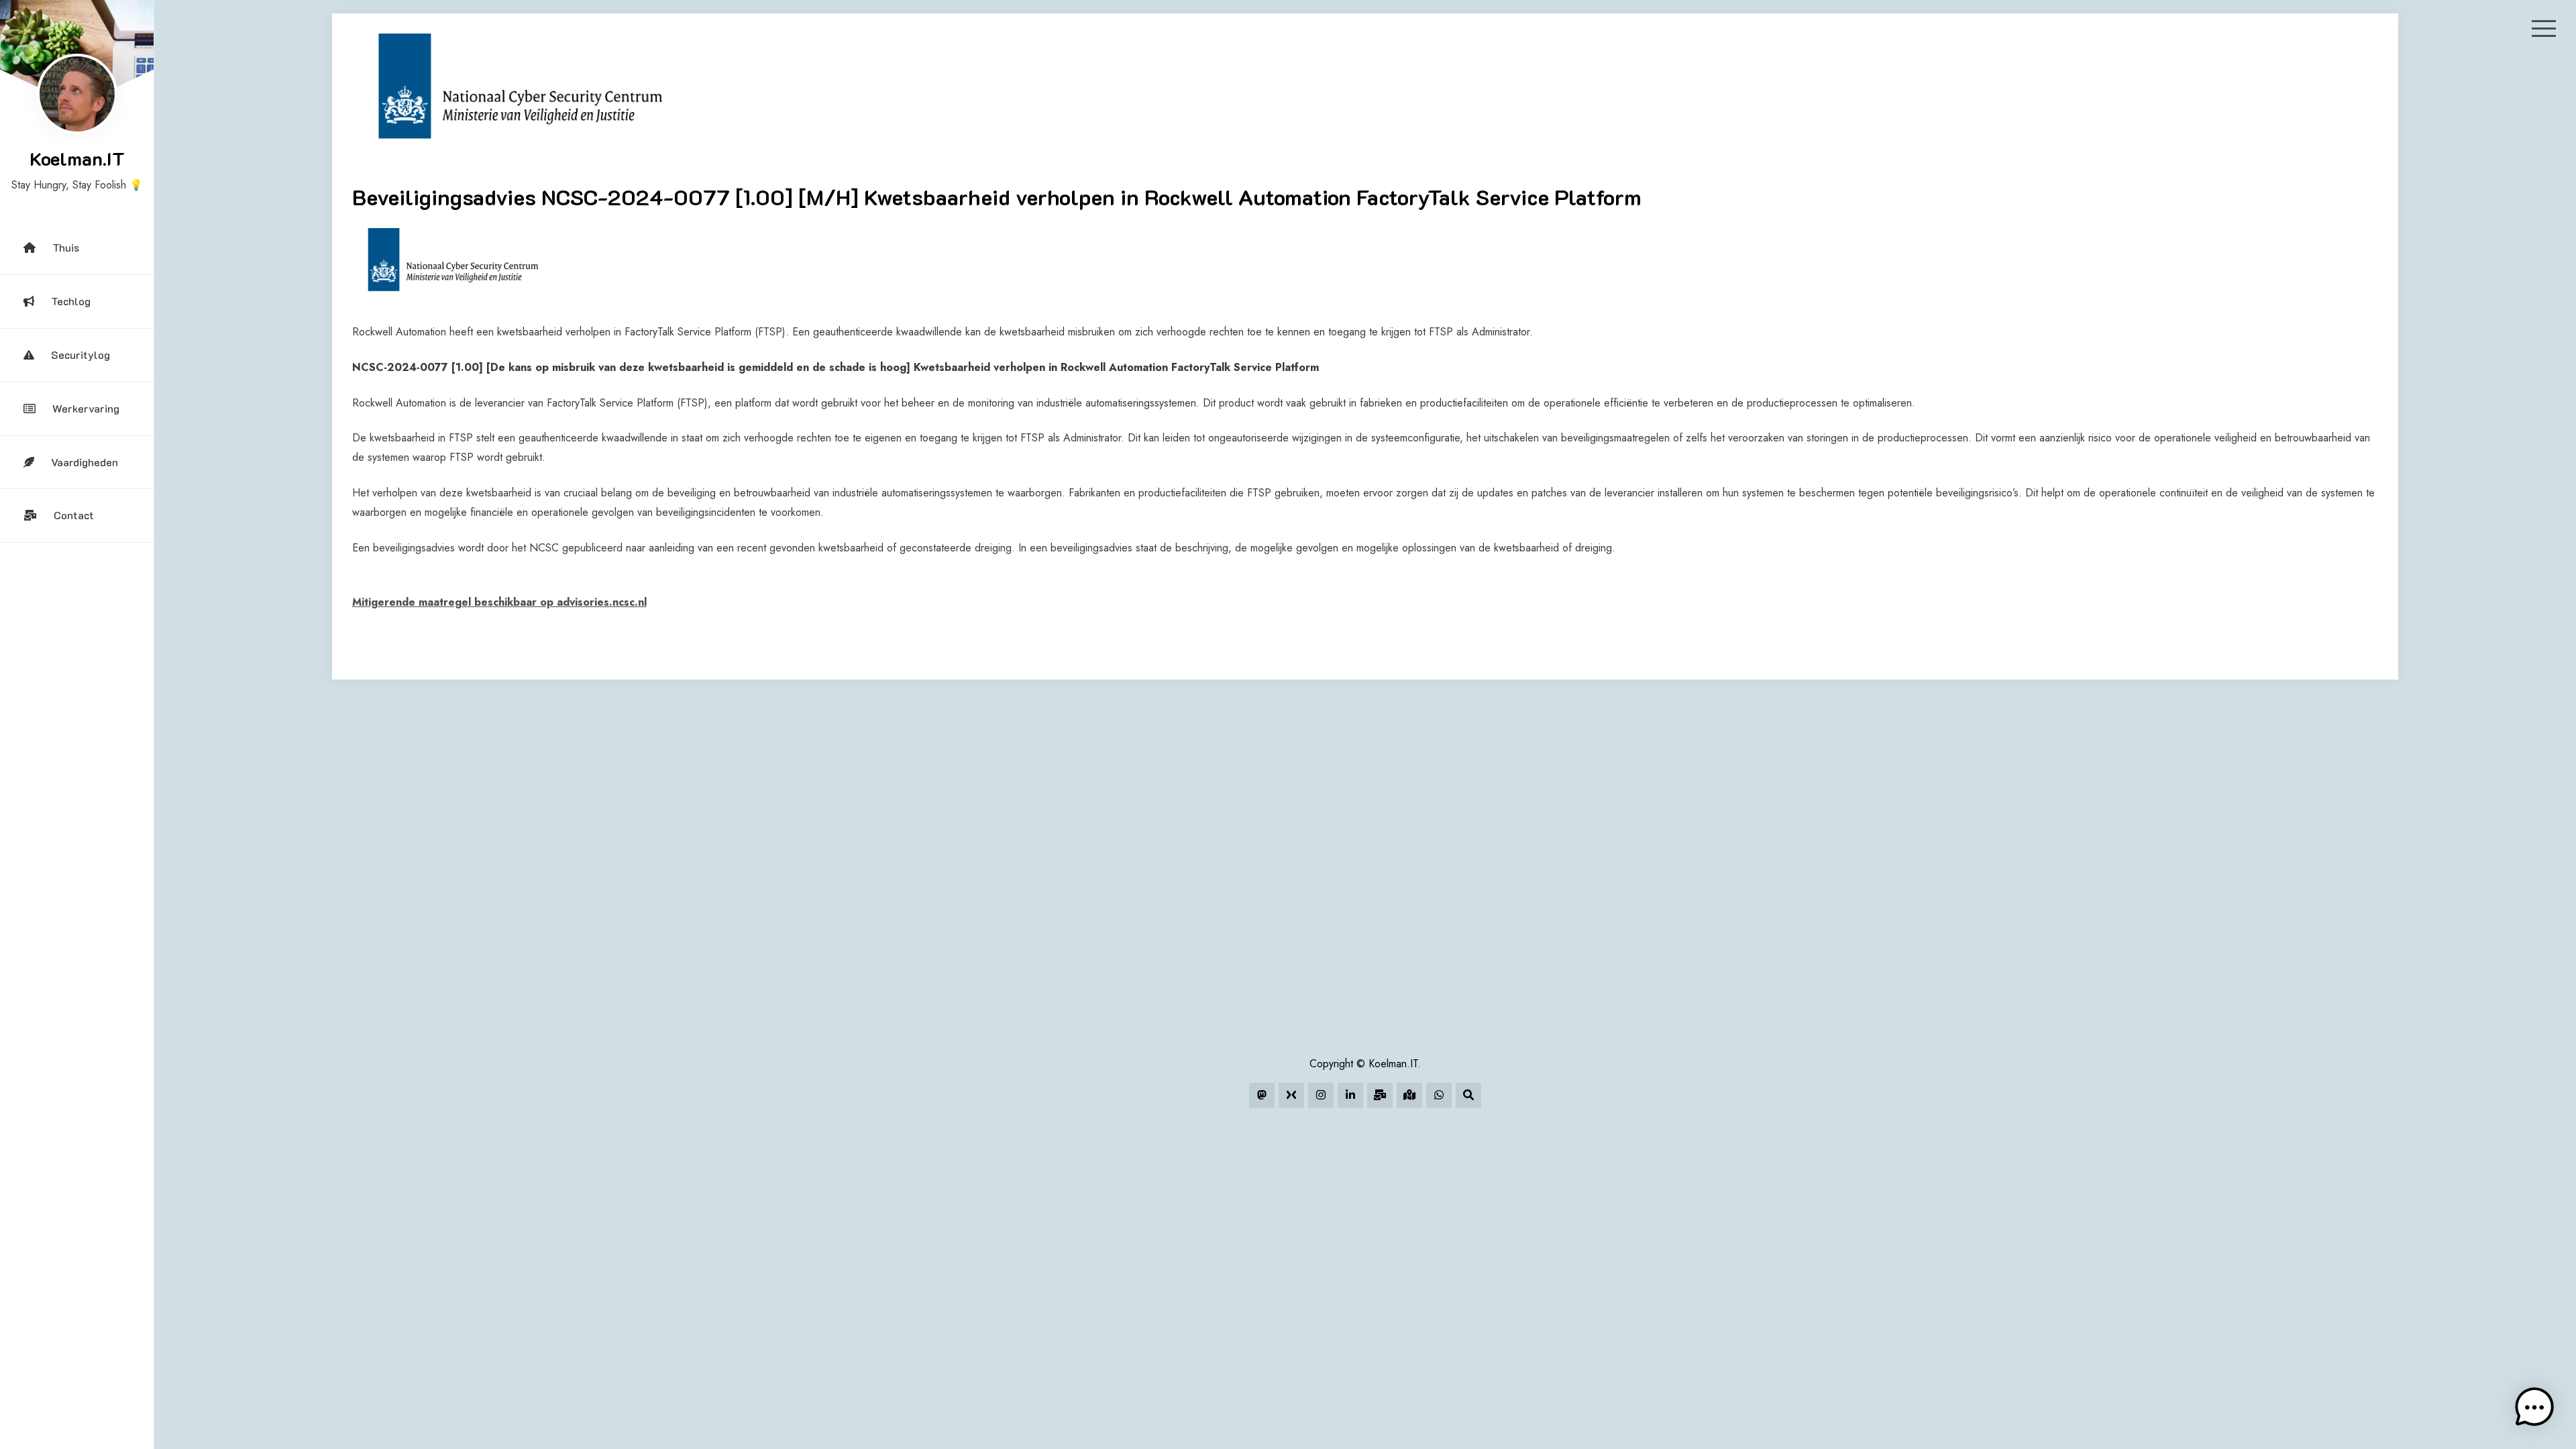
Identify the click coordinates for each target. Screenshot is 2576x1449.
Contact (74, 515)
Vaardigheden (85, 462)
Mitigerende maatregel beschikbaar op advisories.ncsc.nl (499, 602)
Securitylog (80, 355)
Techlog (71, 301)
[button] (2534, 1407)
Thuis (66, 247)
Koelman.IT (77, 158)
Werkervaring (86, 408)
